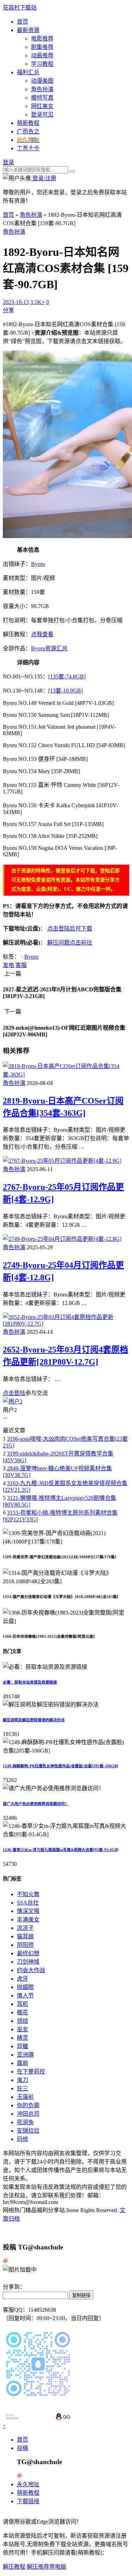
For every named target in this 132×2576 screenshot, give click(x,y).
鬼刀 (23, 2080)
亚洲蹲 (25, 2055)
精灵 (23, 2038)
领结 (23, 2021)
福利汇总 (28, 72)
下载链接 (28, 2501)
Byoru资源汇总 (49, 648)
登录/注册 (44, 178)
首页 (23, 22)
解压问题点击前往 (70, 943)
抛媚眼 (25, 1987)
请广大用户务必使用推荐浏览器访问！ (36, 1804)
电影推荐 (42, 39)
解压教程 (14, 2567)
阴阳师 (25, 1945)
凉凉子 (25, 1928)
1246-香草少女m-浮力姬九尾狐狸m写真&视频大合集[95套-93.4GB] (61, 1850)
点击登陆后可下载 (70, 929)
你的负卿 (28, 2105)
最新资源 (28, 30)
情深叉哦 (28, 1911)
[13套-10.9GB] (65, 691)
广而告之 (28, 131)
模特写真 (42, 98)
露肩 (23, 2063)
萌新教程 (28, 123)
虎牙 (23, 1979)
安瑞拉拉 (28, 2131)
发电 (8, 965)
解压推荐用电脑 (46, 2567)
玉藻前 (25, 2097)
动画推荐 (42, 55)
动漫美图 (42, 81)
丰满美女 (28, 1920)
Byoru (38, 564)
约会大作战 (31, 1970)
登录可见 (42, 115)
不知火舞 (28, 1894)
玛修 (23, 2139)
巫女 (23, 2029)
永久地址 (28, 2484)
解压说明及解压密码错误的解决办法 (34, 1720)
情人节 (25, 1996)
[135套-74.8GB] (67, 677)
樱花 (23, 2012)
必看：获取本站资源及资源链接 (30, 1682)
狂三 (23, 2088)
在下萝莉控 (31, 2072)
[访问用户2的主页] (13, 1401)
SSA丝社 (28, 1903)
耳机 (23, 2004)
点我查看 (42, 634)
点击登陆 (14, 1393)
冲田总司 (28, 2114)
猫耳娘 (25, 1936)
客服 (21, 965)
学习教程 (42, 64)
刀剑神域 (28, 1962)
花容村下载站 (20, 8)
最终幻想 (28, 1953)
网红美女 (42, 106)
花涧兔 (25, 2122)
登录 (8, 162)
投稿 (23, 2448)
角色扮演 (42, 89)
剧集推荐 (42, 47)
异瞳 (23, 2046)
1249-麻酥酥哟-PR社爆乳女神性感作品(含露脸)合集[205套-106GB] (61, 1766)
